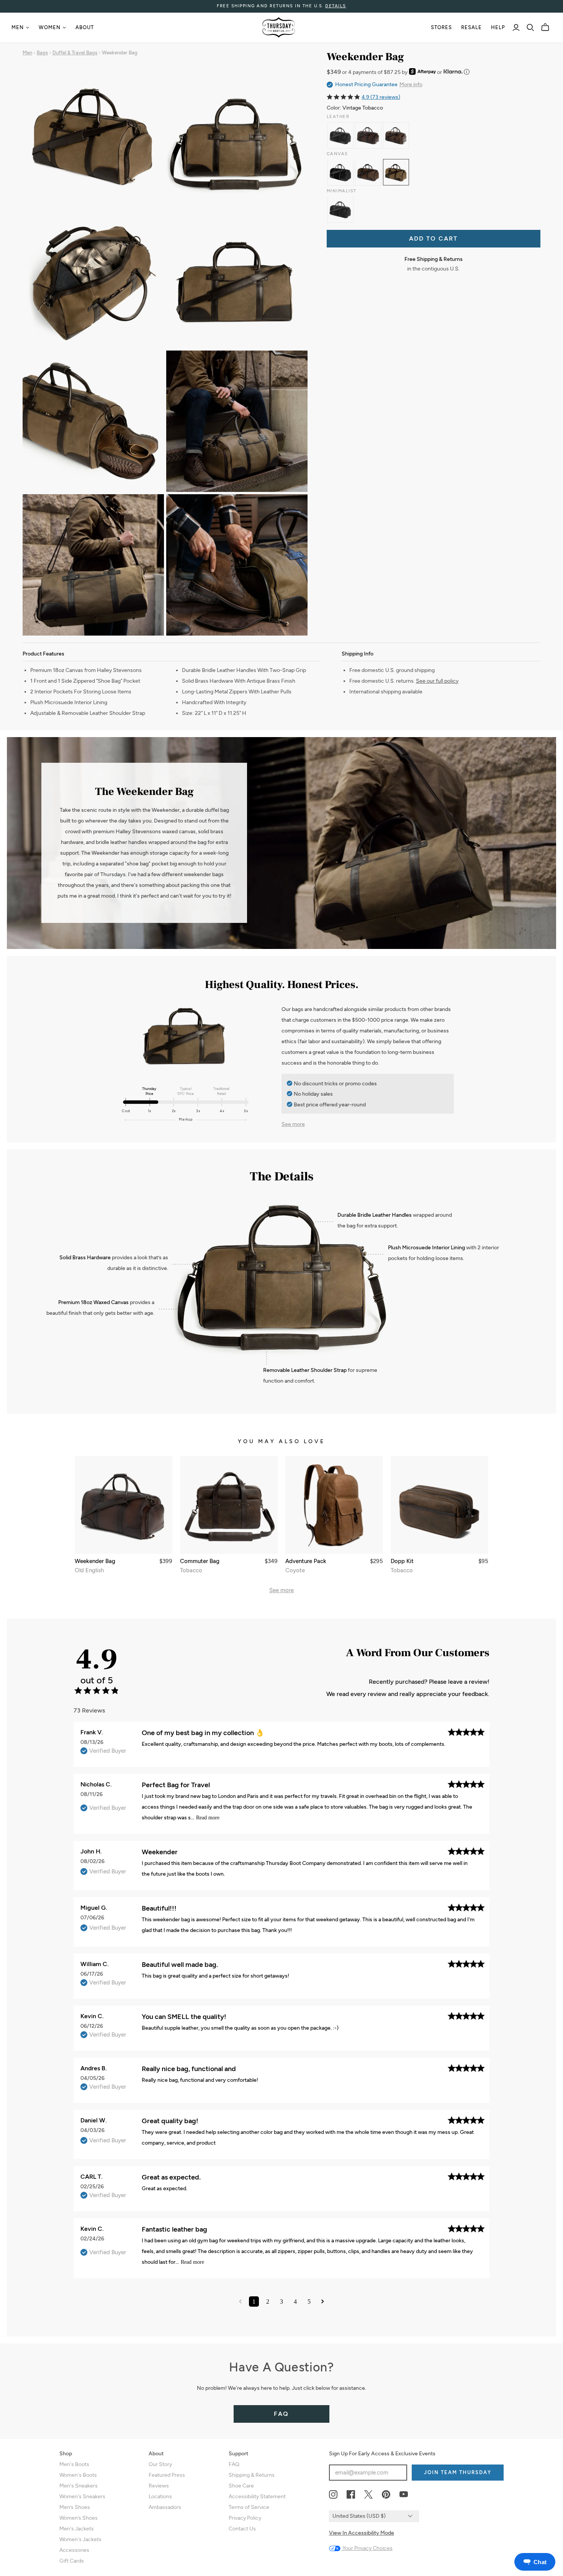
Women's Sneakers (82, 2497)
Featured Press (167, 2475)
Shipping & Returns (252, 2475)
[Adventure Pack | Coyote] (334, 1505)
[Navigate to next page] (323, 2302)
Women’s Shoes (79, 2518)
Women (50, 27)
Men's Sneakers (79, 2486)
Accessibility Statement (257, 2497)
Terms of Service (249, 2507)
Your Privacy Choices (367, 2548)
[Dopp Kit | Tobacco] (439, 1505)
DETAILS (336, 6)
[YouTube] (404, 2495)
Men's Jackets (77, 2529)
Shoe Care (241, 2486)
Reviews (159, 2486)
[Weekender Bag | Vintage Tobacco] (396, 172)
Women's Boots (78, 2475)
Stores (441, 27)
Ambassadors (165, 2507)
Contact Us (242, 2529)
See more (293, 1124)
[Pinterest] (386, 2495)
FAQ (281, 2414)
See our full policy (437, 681)
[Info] (467, 72)
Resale (471, 27)
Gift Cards (72, 2561)
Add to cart (433, 238)
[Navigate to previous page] (240, 2302)
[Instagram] (333, 2495)
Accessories (74, 2550)
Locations (160, 2497)
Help (498, 27)
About (85, 27)
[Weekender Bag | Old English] (368, 135)
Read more (208, 1818)
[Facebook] (351, 2495)
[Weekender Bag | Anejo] (396, 135)
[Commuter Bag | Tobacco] (229, 1505)
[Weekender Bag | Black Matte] (341, 135)
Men (18, 27)
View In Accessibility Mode (362, 2533)
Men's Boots (74, 2464)
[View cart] (545, 27)
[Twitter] (368, 2495)
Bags (42, 53)
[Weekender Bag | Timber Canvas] (368, 172)
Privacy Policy (245, 2518)
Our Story (160, 2464)
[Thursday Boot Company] (279, 27)
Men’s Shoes (75, 2507)
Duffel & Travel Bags (75, 53)
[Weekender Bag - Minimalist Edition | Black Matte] (341, 209)
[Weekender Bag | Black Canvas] (341, 172)
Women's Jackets (80, 2539)
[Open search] (530, 28)
